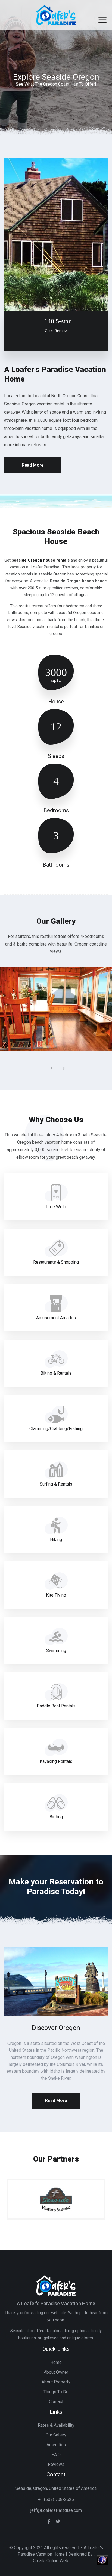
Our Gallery (56, 2435)
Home (56, 2362)
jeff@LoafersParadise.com (56, 2510)
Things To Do (56, 2392)
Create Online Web (51, 2561)
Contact (56, 2402)
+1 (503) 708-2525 (56, 2499)
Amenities (56, 2445)
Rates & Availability (56, 2425)
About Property (56, 2382)
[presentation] (53, 1068)
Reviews (56, 2464)
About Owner (56, 2372)
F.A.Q (56, 2455)
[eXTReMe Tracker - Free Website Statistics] (102, 2560)
